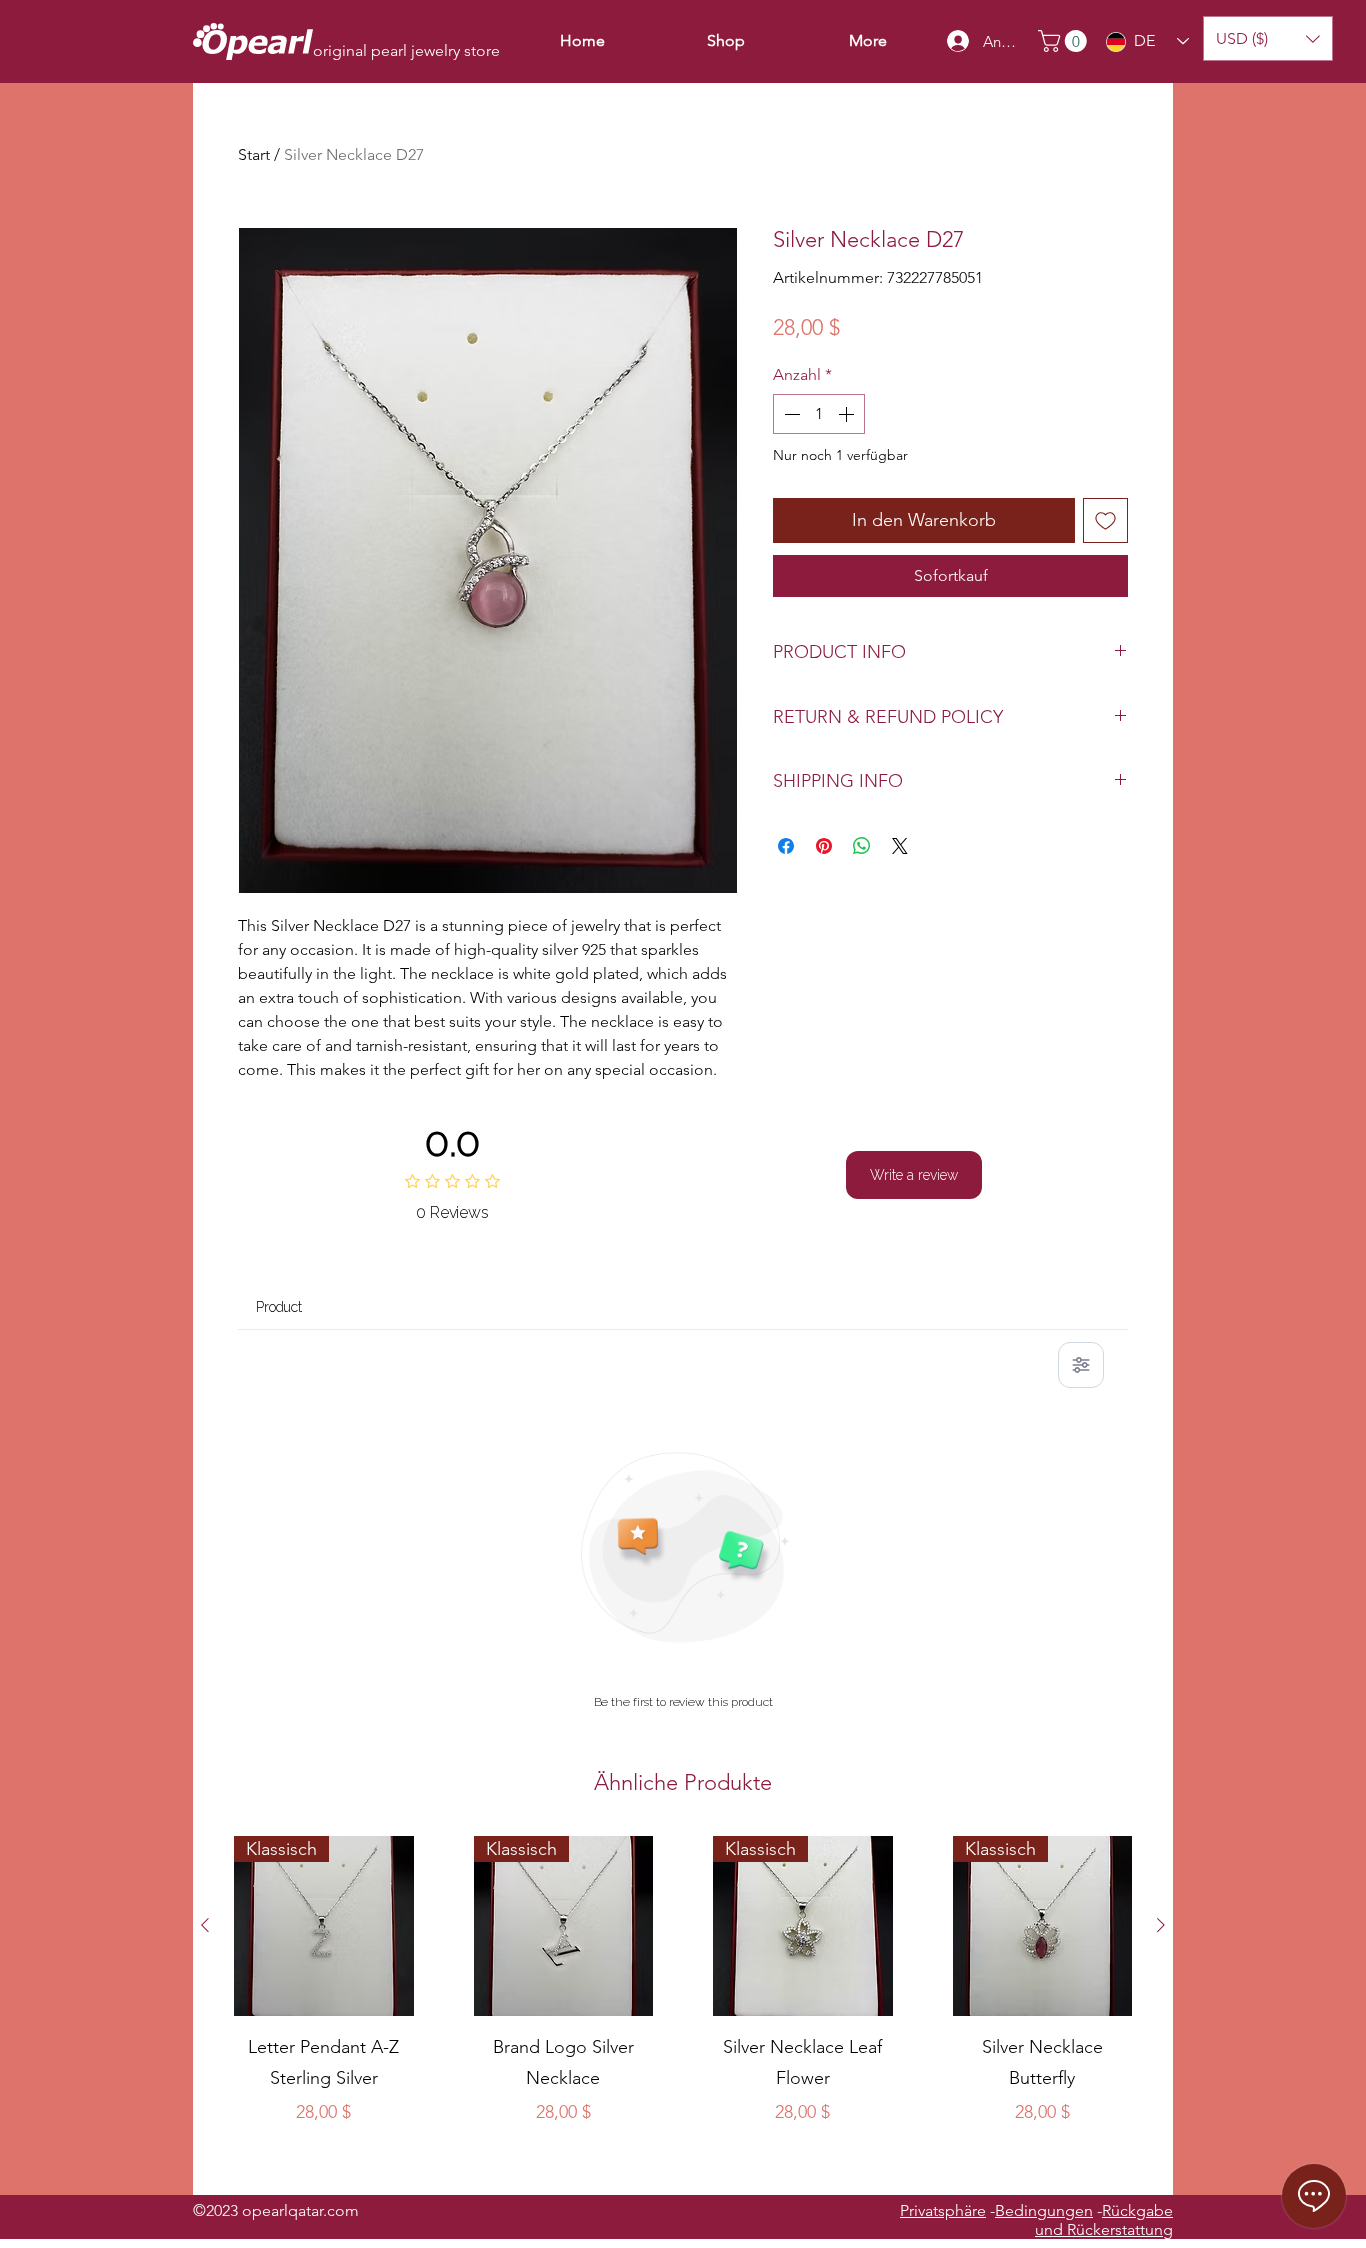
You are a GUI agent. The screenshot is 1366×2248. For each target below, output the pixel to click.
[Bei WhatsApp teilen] (862, 846)
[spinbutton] (819, 414)
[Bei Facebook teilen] (786, 846)
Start (254, 154)
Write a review (914, 1175)
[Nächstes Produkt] (1161, 1925)
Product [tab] (279, 1307)
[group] (683, 2007)
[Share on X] (900, 846)
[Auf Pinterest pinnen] (824, 846)
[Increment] (848, 414)
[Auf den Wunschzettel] (1105, 520)
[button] (1065, 41)
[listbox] (1268, 38)
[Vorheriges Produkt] (205, 1925)
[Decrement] (790, 414)
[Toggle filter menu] (1081, 1365)
